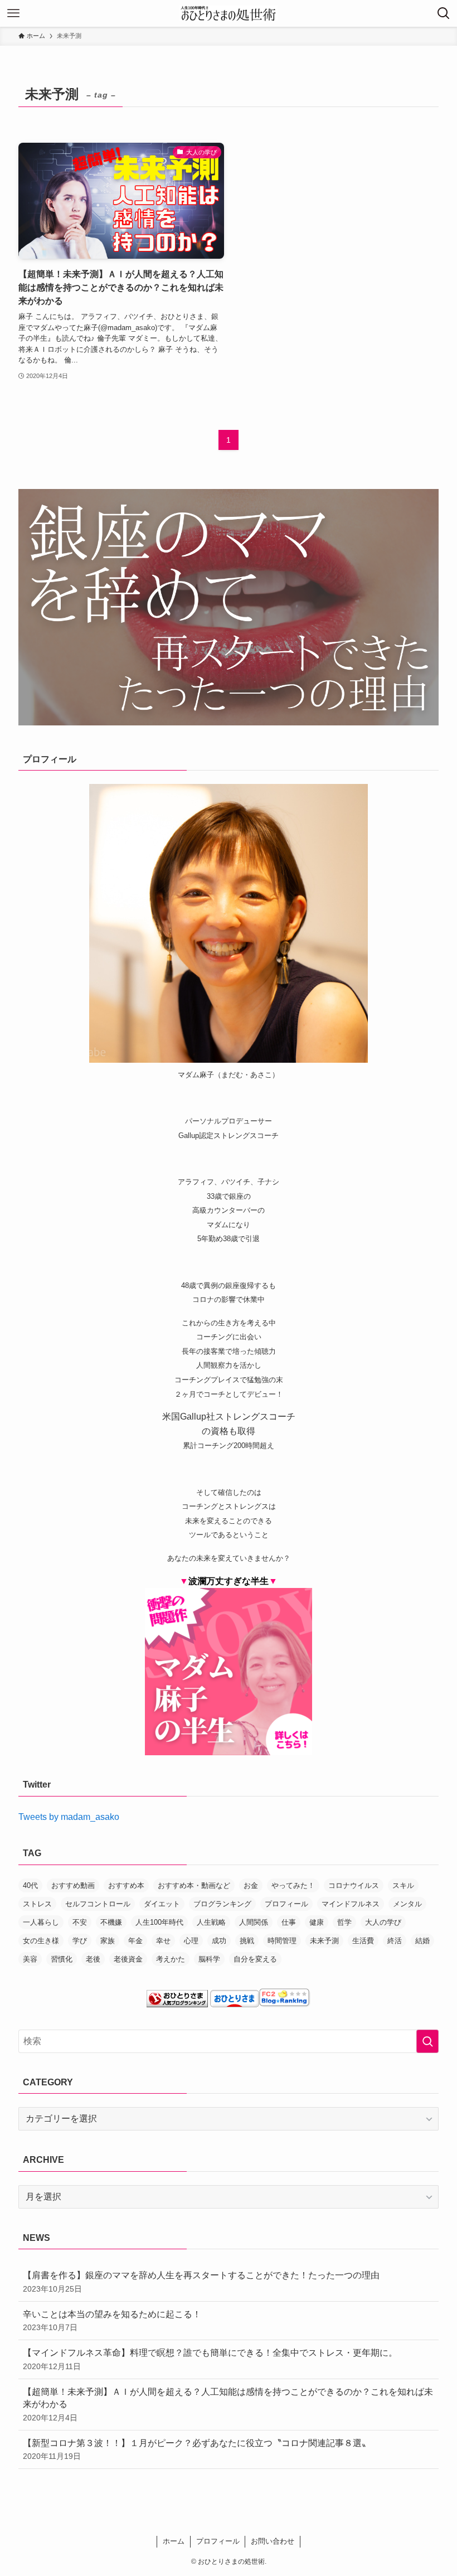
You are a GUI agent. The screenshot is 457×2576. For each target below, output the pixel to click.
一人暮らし (41, 1922)
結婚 (422, 1941)
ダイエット (162, 1904)
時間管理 (282, 1941)
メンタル (407, 1904)
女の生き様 (41, 1941)
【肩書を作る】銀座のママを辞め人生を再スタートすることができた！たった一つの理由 (201, 2282)
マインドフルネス (351, 1904)
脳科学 (209, 1959)
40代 (30, 1885)
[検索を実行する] (427, 2041)
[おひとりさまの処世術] (229, 13)
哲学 (344, 1922)
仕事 (289, 1922)
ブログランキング (222, 1904)
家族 (108, 1941)
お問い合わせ (273, 2541)
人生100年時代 (159, 1922)
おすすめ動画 (73, 1885)
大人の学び (383, 1922)
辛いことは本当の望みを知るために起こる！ (112, 2321)
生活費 (363, 1941)
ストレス (37, 1904)
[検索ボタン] (444, 13)
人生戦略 (211, 1922)
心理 (191, 1941)
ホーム (174, 2541)
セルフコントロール (98, 1904)
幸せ (163, 1941)
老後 (93, 1959)
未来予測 (324, 1941)
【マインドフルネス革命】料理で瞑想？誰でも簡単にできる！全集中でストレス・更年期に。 (210, 2359)
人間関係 (254, 1922)
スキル (403, 1885)
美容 (30, 1959)
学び (80, 1941)
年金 (135, 1941)
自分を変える (255, 1959)
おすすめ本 (126, 1885)
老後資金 (128, 1959)
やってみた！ (293, 1885)
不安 (80, 1922)
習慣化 (62, 1959)
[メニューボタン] (13, 13)
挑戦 (247, 1941)
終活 (395, 1941)
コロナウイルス (354, 1885)
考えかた (171, 1959)
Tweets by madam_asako (69, 1817)
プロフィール (286, 1904)
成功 (219, 1941)
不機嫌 (111, 1922)
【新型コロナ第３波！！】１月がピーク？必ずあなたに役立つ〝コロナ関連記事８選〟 (197, 2449)
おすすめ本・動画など (194, 1885)
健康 (317, 1922)
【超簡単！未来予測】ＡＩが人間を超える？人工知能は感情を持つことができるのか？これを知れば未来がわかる (228, 2405)
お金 (251, 1885)
